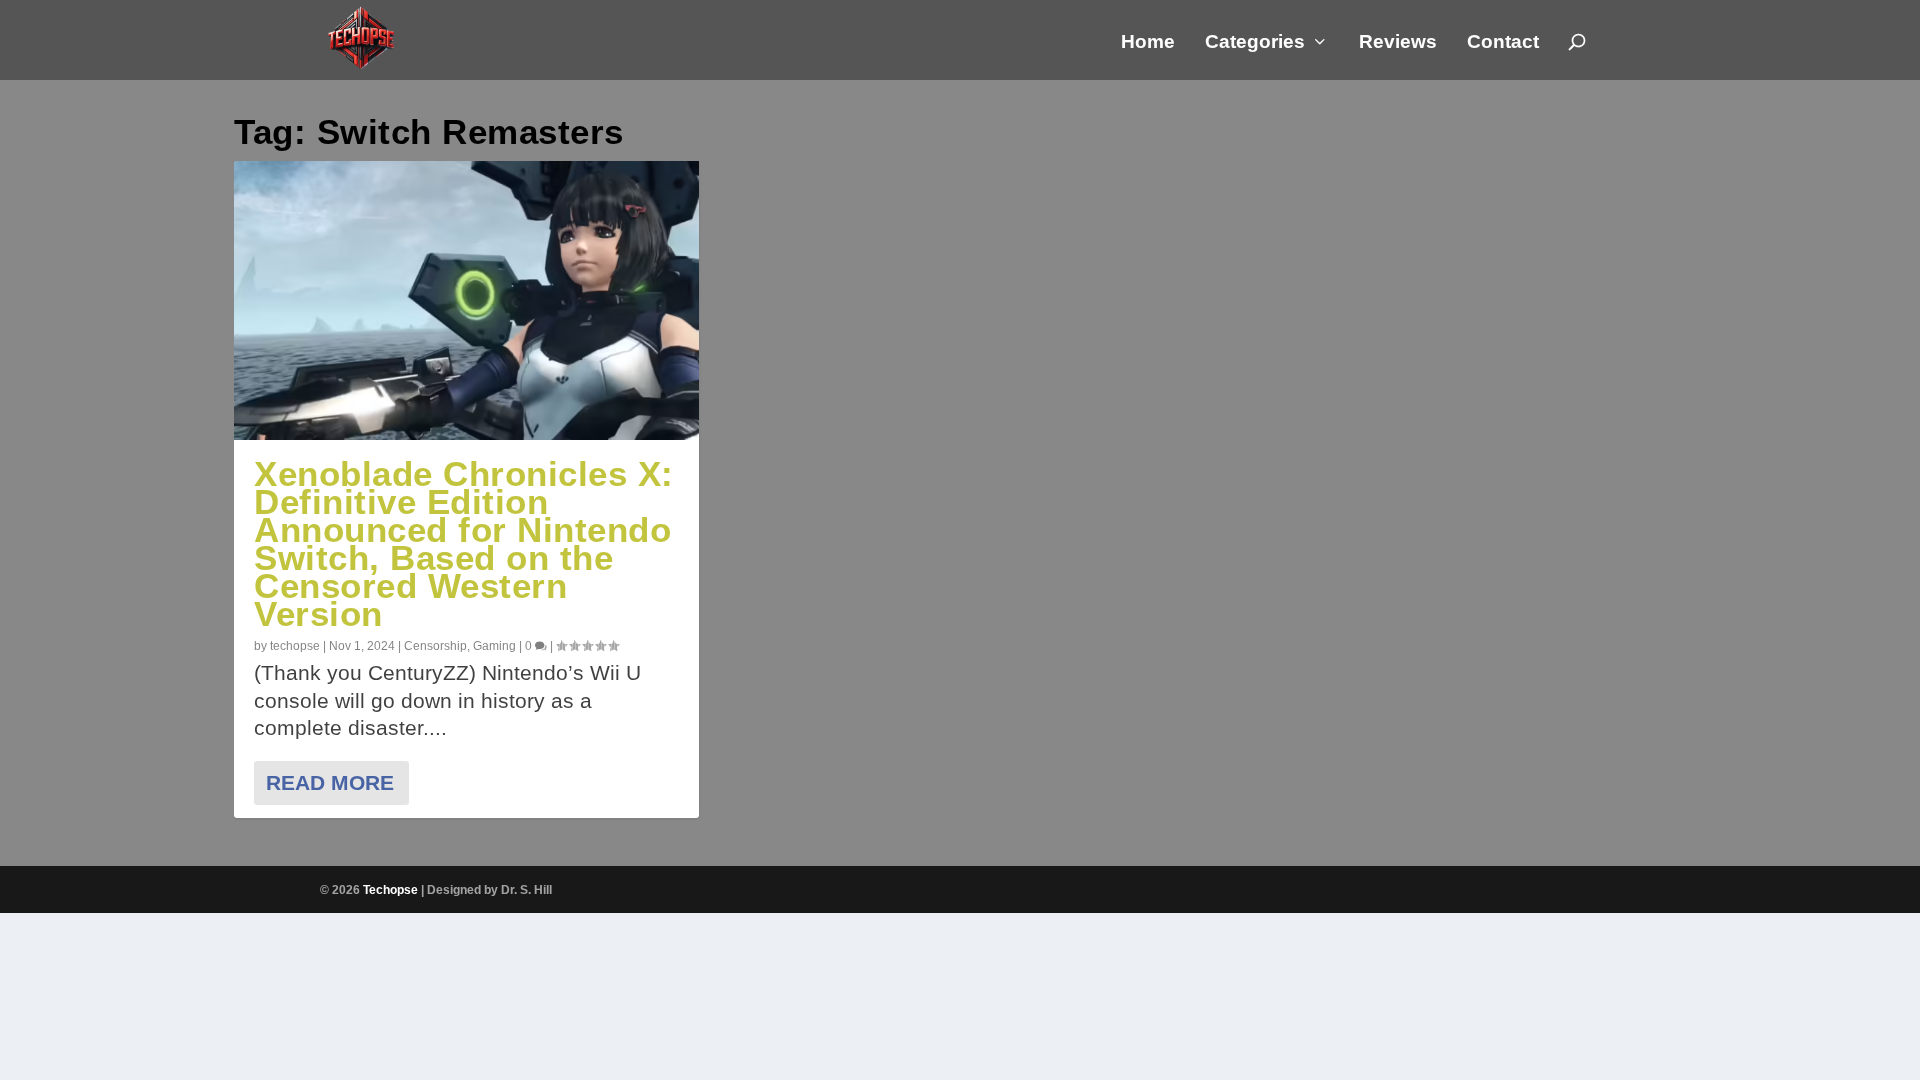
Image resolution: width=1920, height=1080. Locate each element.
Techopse (390, 890)
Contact (1503, 43)
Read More (330, 782)
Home (1148, 43)
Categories (1255, 43)
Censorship (435, 646)
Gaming (494, 646)
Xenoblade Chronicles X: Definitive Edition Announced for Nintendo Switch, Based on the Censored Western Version (464, 543)
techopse (295, 646)
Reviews (1398, 43)
